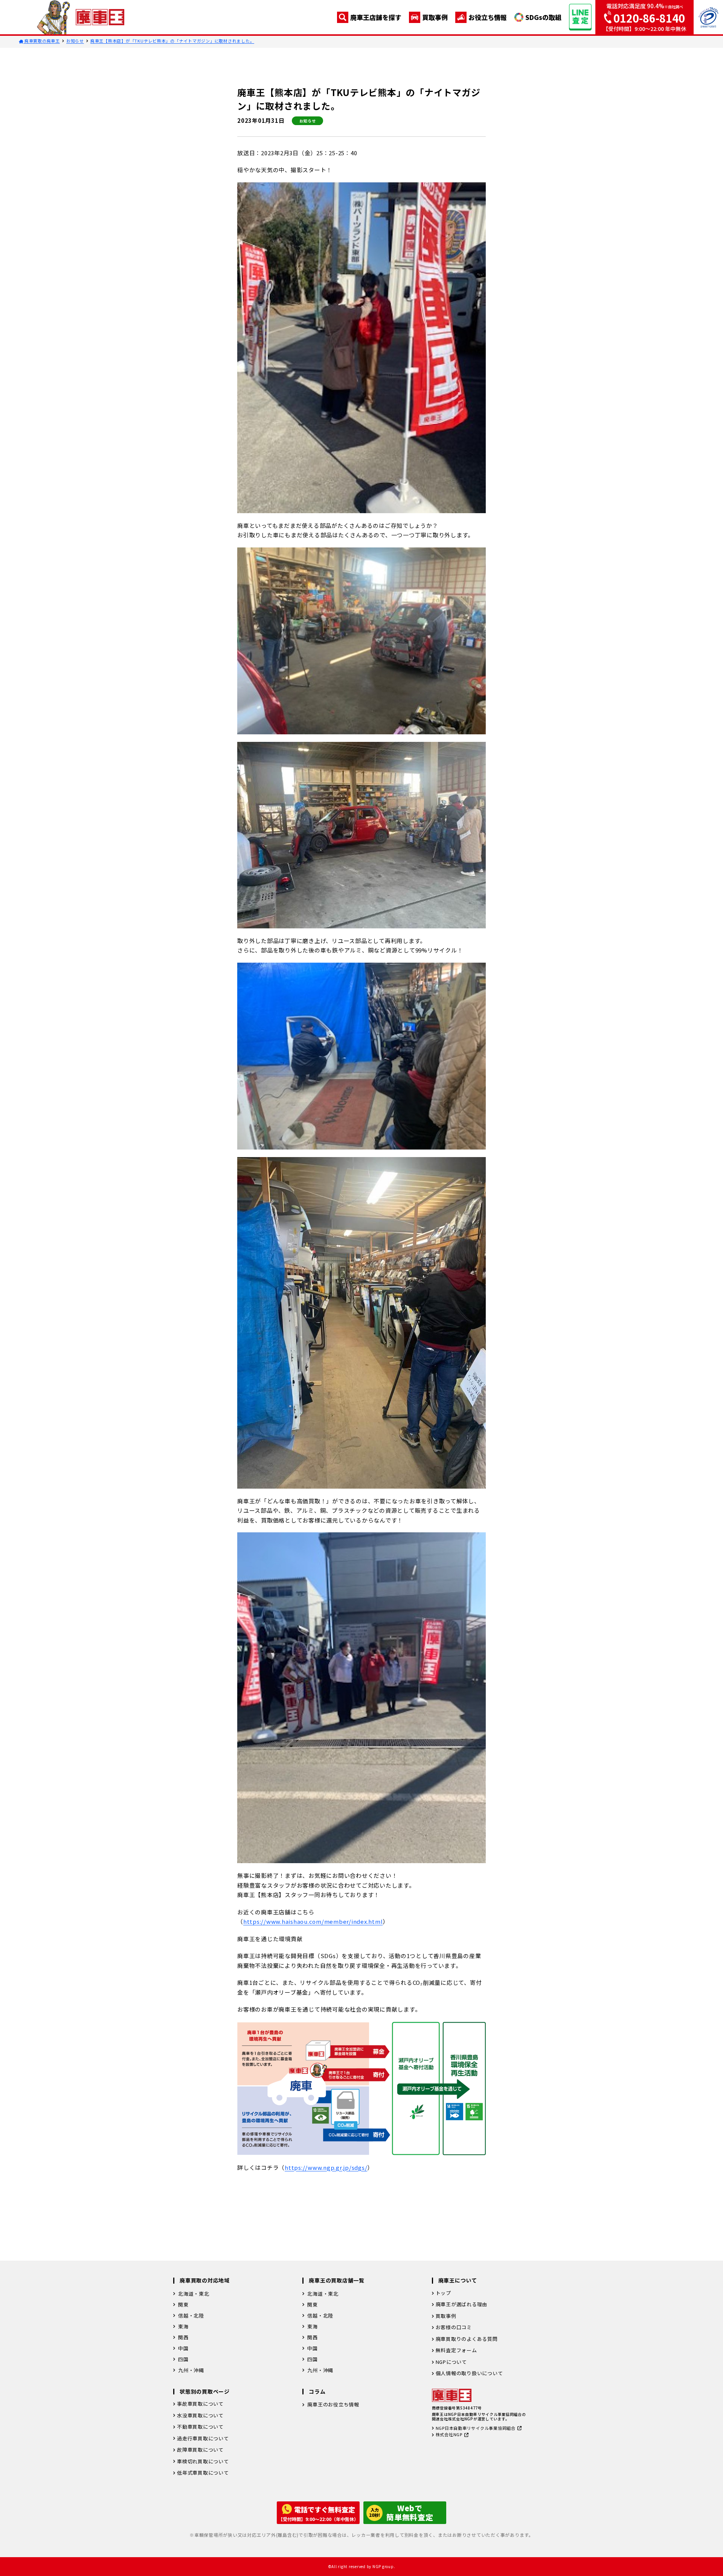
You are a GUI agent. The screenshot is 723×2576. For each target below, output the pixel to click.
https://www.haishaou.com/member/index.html (313, 1921)
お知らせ (75, 41)
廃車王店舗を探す (376, 17)
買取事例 (435, 17)
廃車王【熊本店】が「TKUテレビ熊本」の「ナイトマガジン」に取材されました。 (172, 41)
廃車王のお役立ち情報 (333, 2404)
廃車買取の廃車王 (42, 41)
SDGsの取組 (543, 17)
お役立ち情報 (488, 17)
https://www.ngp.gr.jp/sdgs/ (326, 2167)
